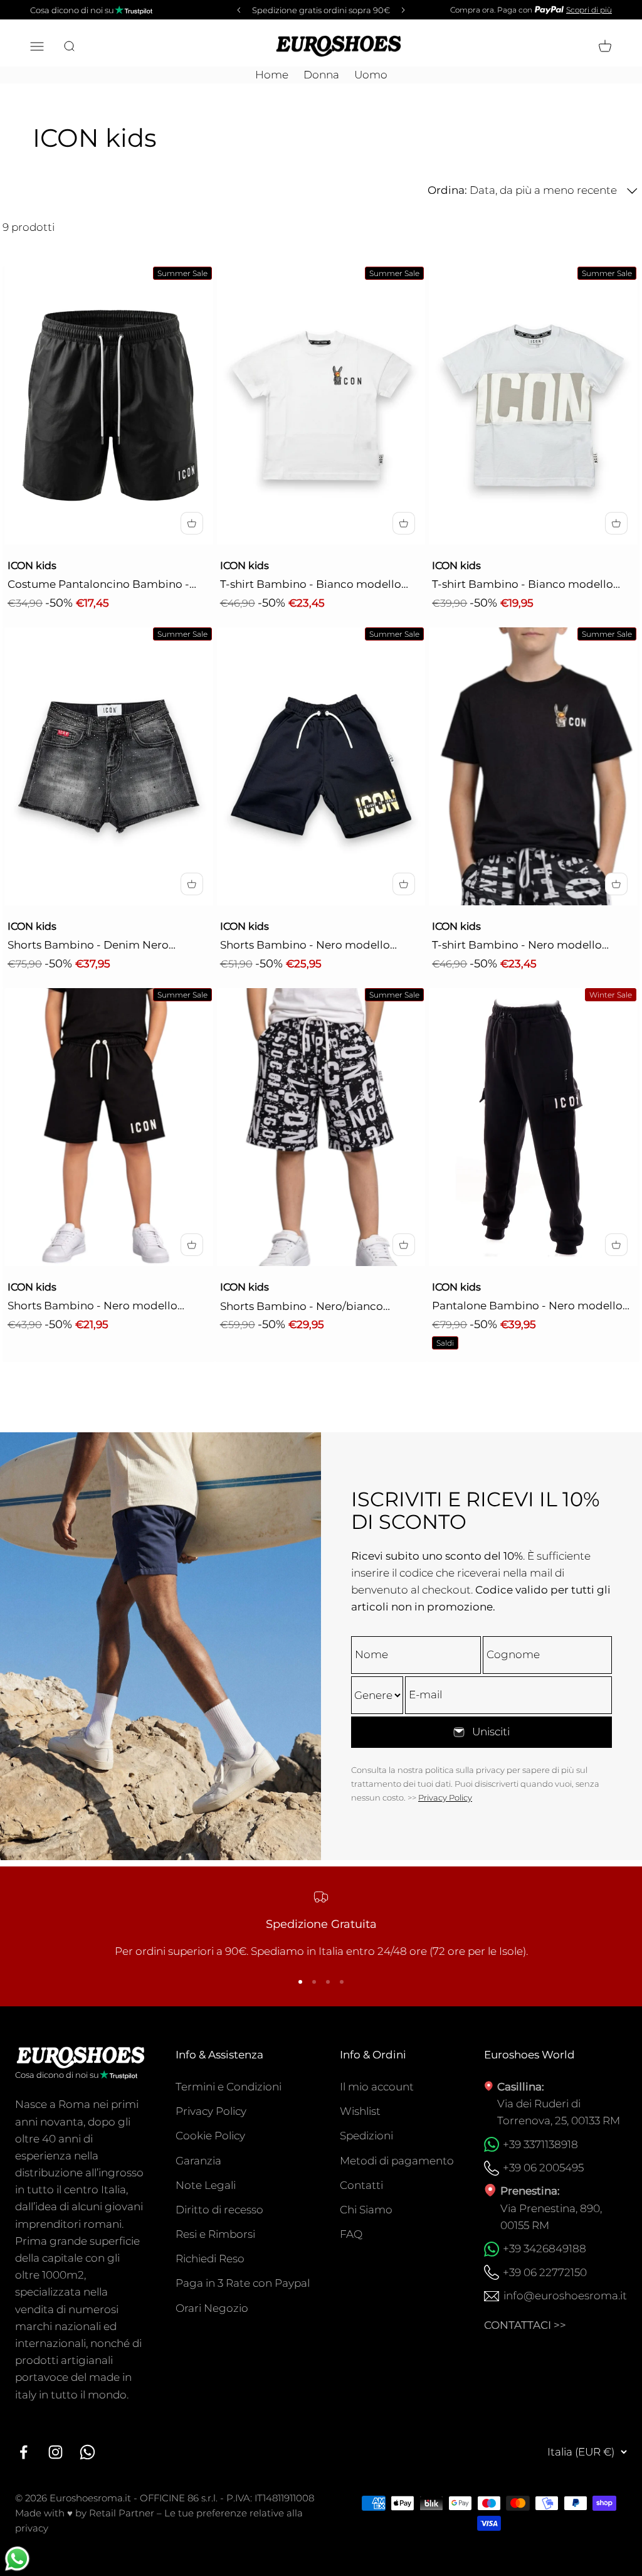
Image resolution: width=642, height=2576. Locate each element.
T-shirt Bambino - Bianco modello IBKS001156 (311, 585)
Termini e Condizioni (229, 2087)
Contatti (361, 2185)
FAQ (351, 2234)
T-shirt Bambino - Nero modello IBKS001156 (517, 946)
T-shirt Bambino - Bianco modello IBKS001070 (523, 585)
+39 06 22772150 (545, 2272)
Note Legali (206, 2185)
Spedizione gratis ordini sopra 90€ (321, 10)
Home (272, 75)
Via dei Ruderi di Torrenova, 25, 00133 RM (559, 2112)
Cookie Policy (210, 2136)
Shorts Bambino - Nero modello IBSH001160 (305, 946)
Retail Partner (122, 2513)
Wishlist (360, 2111)
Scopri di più (589, 10)
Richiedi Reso (210, 2259)
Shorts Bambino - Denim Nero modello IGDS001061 (88, 946)
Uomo (371, 75)
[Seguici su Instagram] (55, 2452)
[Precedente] (237, 10)
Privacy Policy (445, 1797)
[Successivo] (405, 10)
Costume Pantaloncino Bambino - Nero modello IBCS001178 (98, 585)
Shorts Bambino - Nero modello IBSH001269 (92, 1307)
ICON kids (32, 566)
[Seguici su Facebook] (24, 2452)
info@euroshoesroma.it (565, 2296)
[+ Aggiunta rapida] (192, 523)
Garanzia (198, 2161)
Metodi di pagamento (397, 2161)
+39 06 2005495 (543, 2168)
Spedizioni (366, 2136)
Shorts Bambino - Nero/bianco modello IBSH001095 (302, 1307)
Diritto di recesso (219, 2210)
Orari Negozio (212, 2308)
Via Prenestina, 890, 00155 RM (551, 2217)
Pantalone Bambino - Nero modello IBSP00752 (527, 1307)
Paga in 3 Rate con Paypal (243, 2283)
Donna (321, 75)
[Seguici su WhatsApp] (87, 2452)
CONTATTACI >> (525, 2325)
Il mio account (377, 2087)
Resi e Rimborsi (215, 2234)
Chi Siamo (366, 2210)
